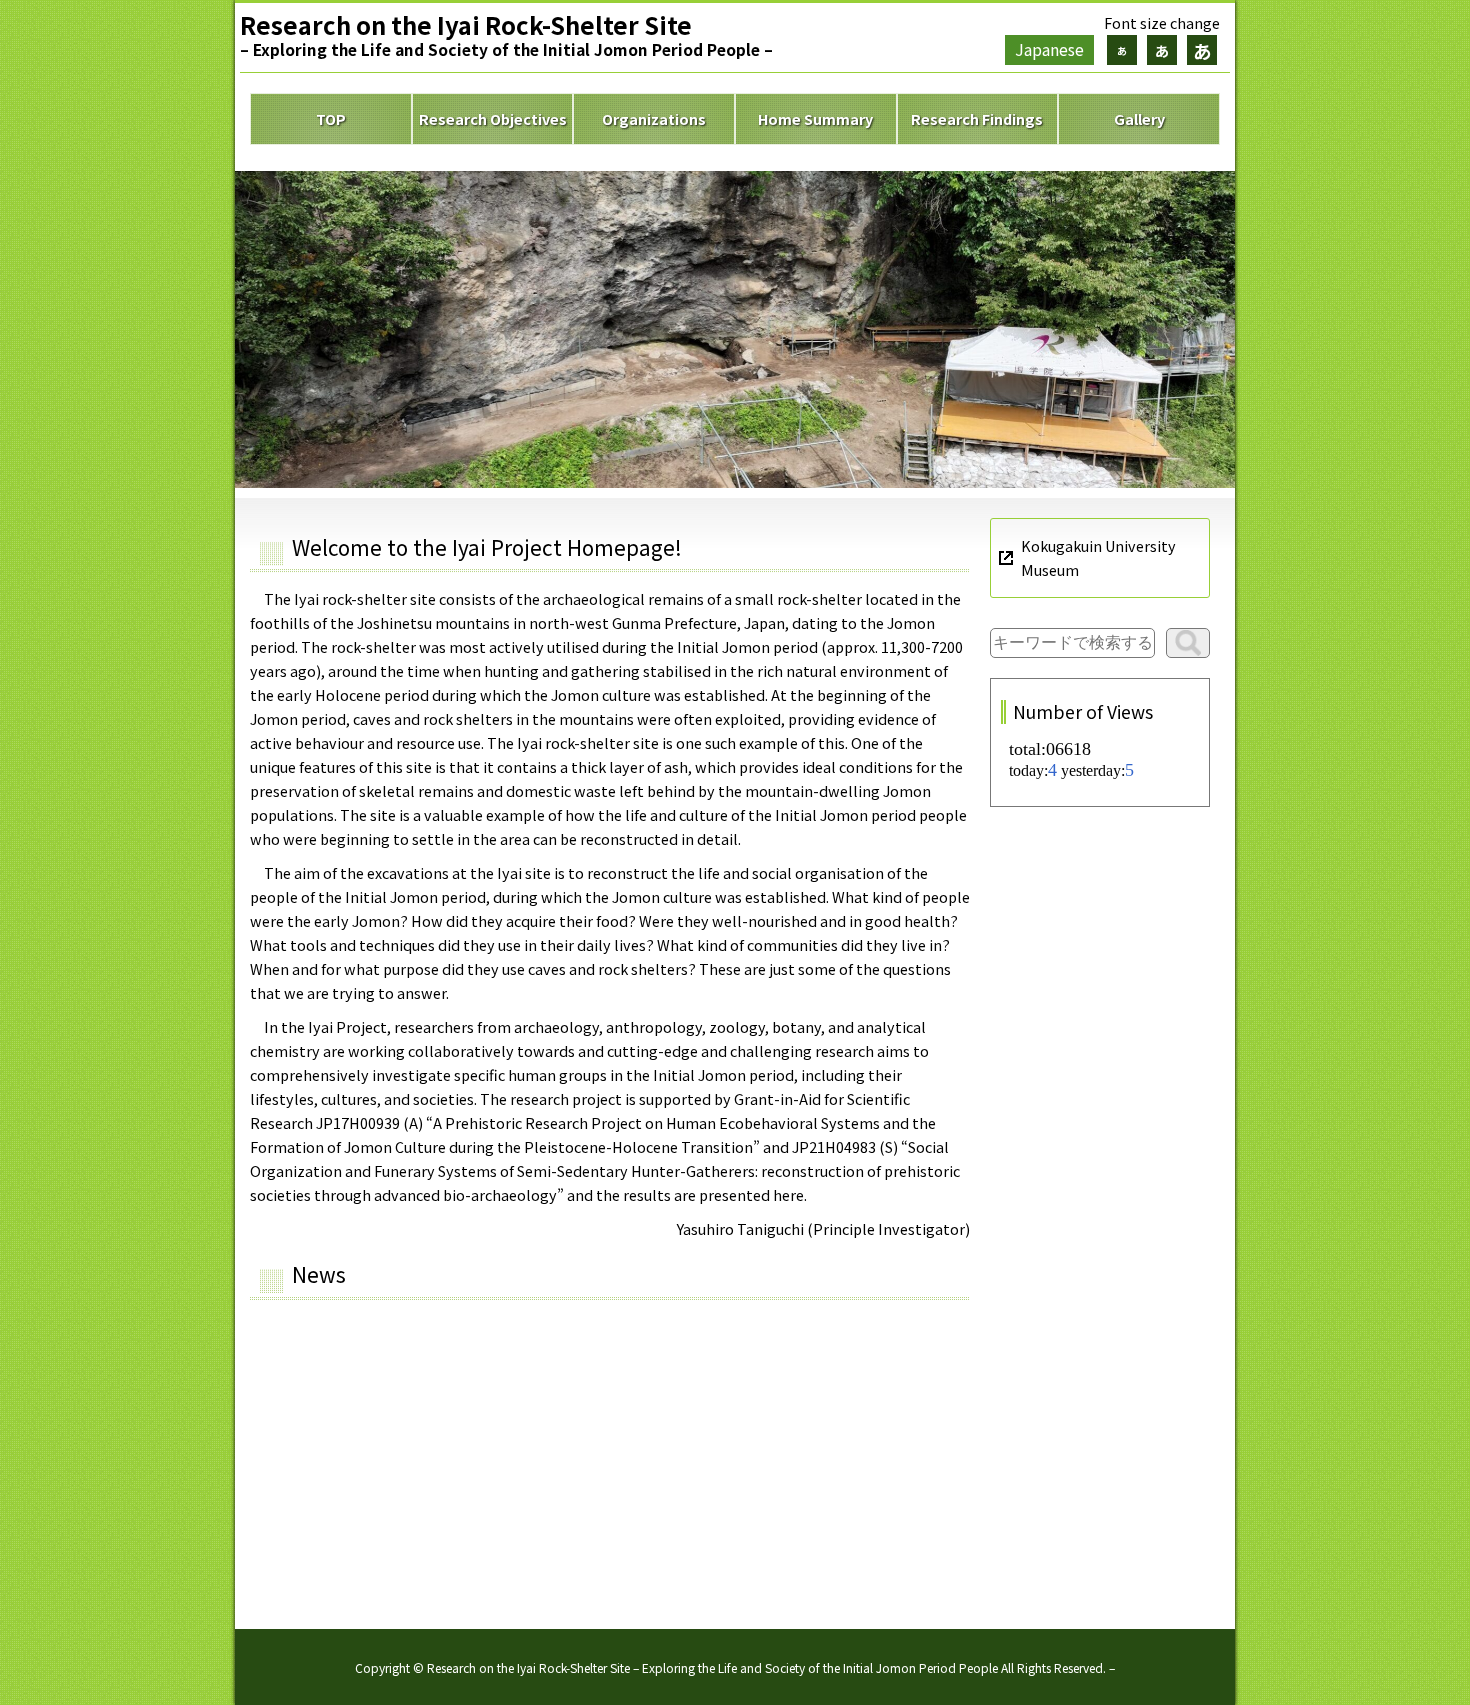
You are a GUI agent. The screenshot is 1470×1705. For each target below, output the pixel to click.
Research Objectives (493, 118)
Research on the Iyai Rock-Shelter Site (506, 33)
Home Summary (815, 118)
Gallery (1139, 118)
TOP (331, 118)
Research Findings (977, 118)
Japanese (1049, 49)
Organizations (654, 118)
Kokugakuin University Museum (1098, 557)
